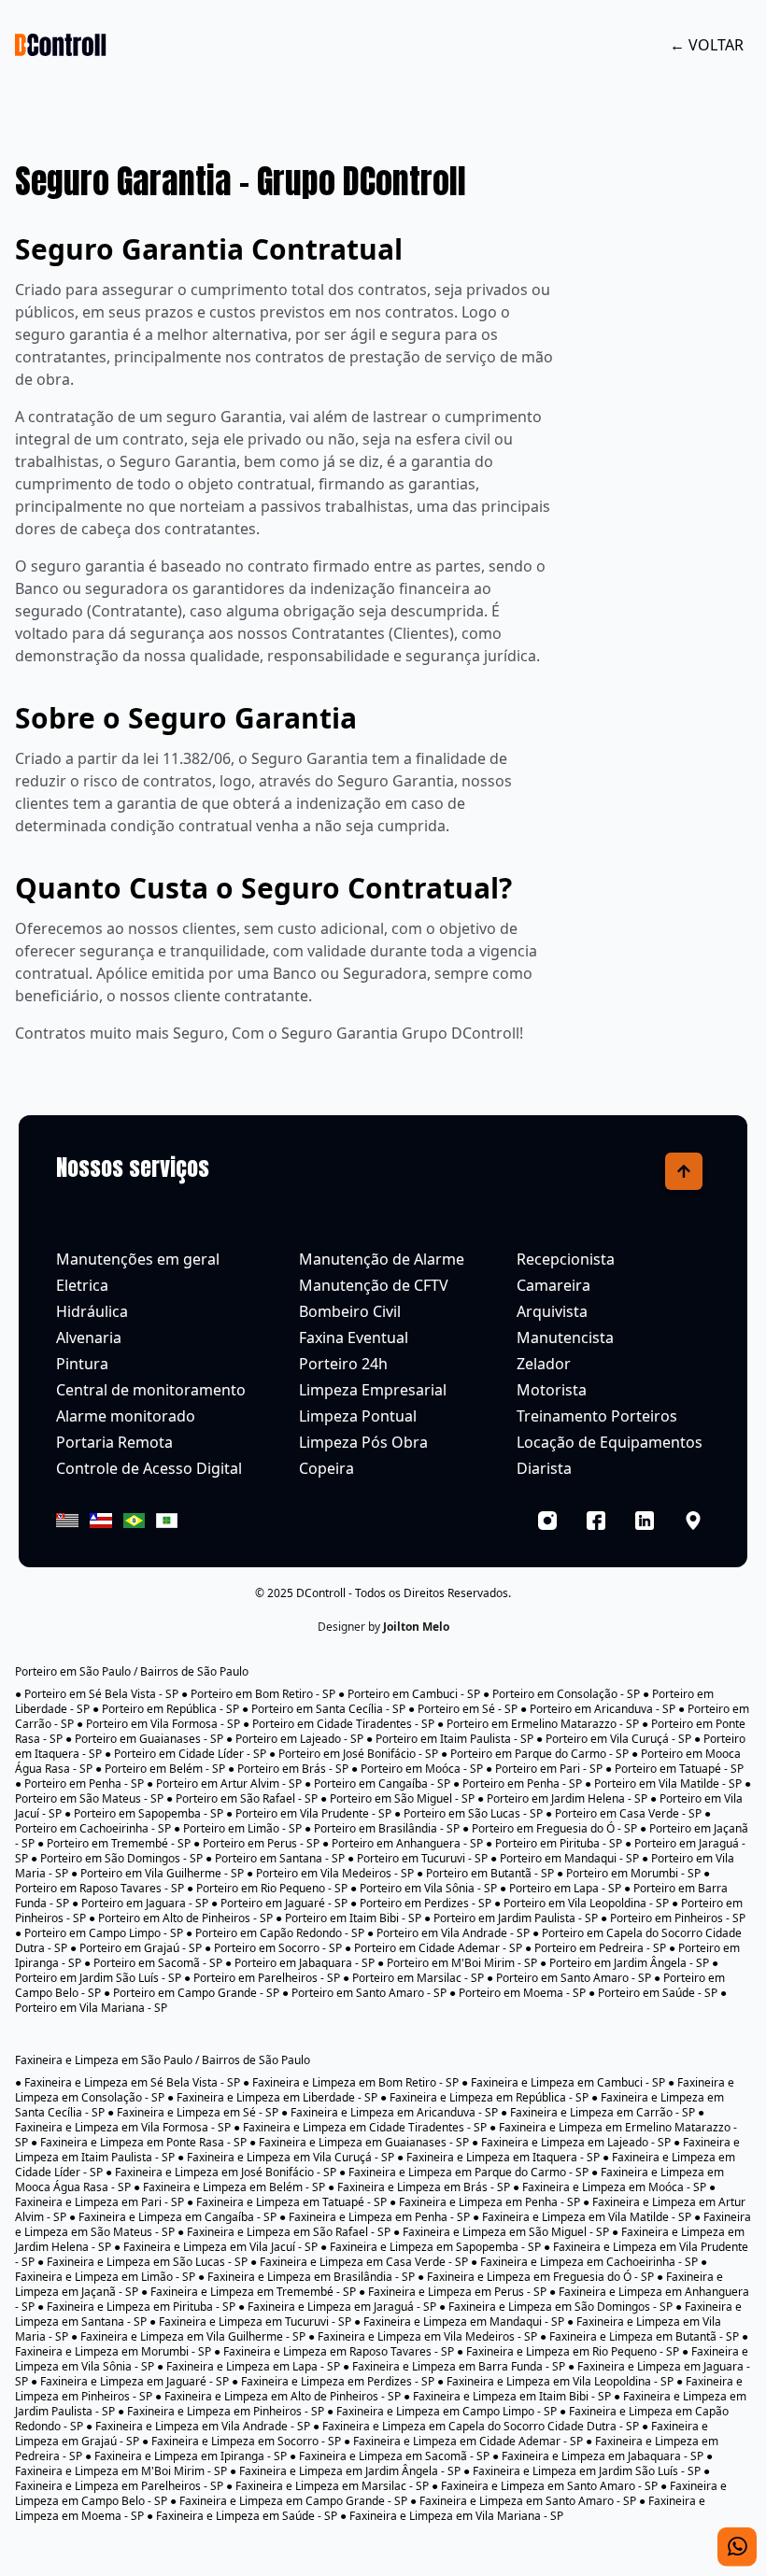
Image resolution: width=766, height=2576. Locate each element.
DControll (321, 1593)
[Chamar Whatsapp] (737, 2540)
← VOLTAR (707, 45)
